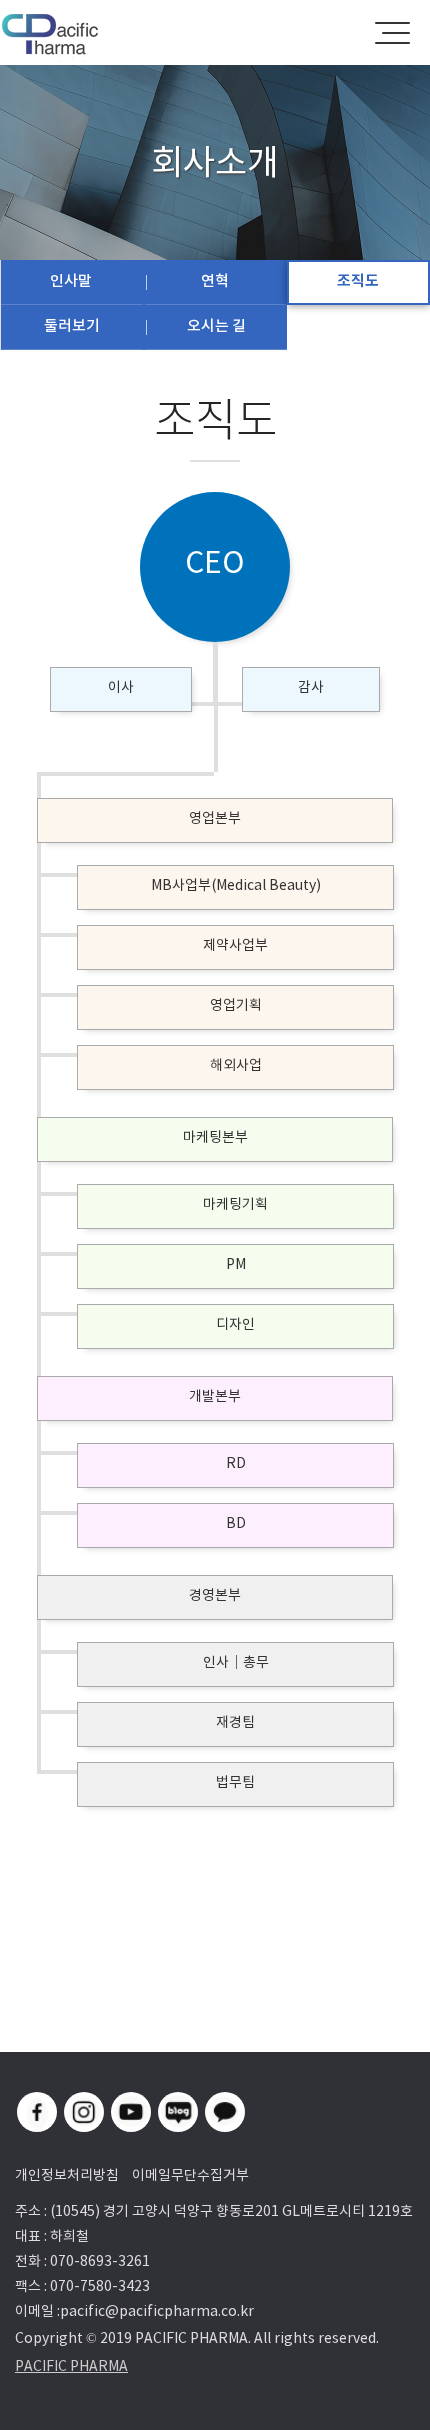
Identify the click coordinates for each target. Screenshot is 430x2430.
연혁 (215, 280)
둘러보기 (72, 325)
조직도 (358, 280)
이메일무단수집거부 (190, 2175)
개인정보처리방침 (67, 2175)
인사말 (71, 280)
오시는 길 (216, 325)
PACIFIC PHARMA (71, 2366)
